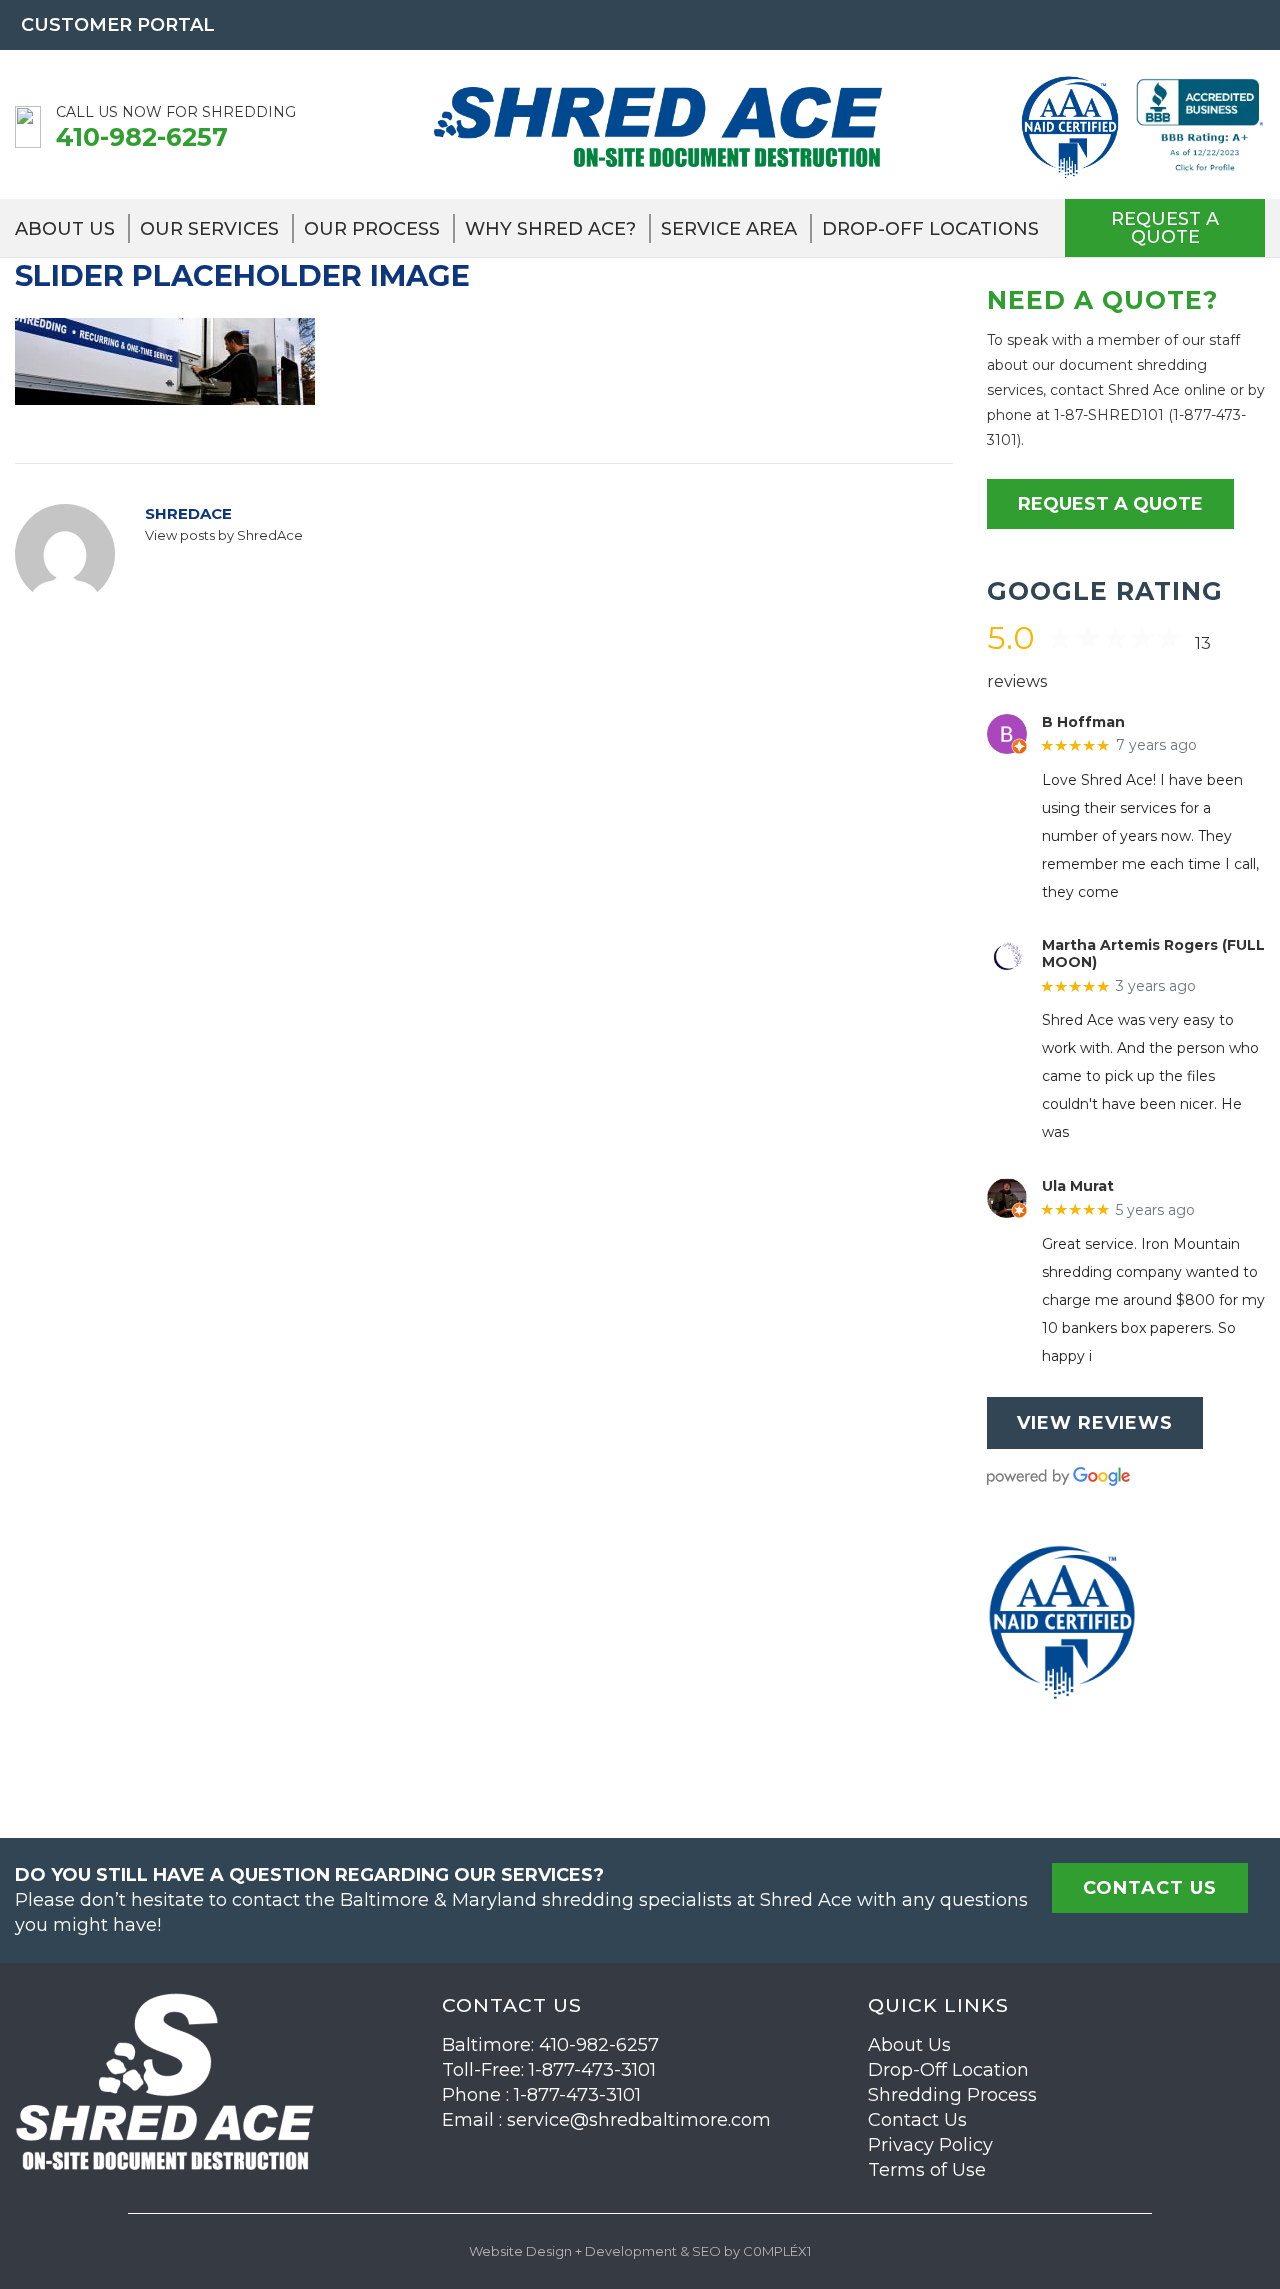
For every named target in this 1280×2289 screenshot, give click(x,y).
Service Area (729, 229)
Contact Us (917, 2120)
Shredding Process (952, 2095)
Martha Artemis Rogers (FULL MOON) (1153, 954)
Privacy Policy (930, 2145)
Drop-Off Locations (930, 229)
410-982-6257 (142, 137)
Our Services (209, 229)
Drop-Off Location (948, 2070)
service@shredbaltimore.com (639, 2120)
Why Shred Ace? (550, 229)
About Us (65, 229)
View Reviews (1095, 1423)
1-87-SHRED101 (1109, 415)
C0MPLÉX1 (777, 2251)
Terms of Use (927, 2170)
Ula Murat (1078, 1186)
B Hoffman (1083, 722)
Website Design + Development (573, 2251)
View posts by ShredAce (224, 535)
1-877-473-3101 (592, 2070)
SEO (706, 2251)
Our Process (372, 229)
